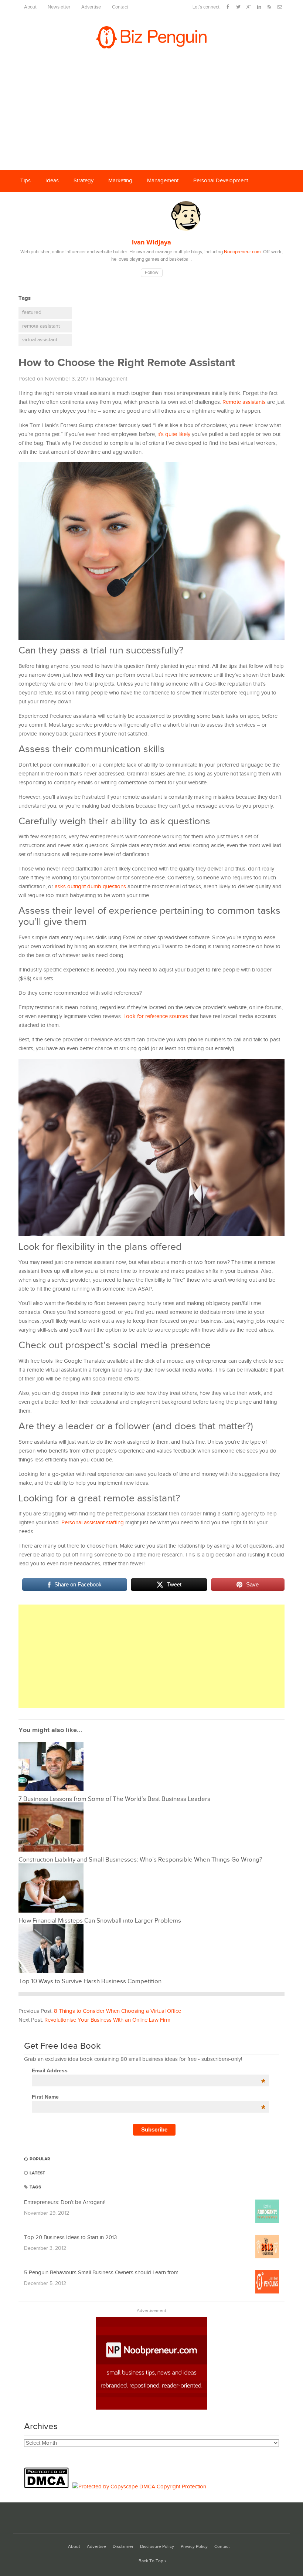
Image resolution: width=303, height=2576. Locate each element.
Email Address (149, 2070)
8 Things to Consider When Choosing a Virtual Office (118, 2011)
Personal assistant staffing (93, 1523)
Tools (73, 203)
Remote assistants (244, 402)
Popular (39, 2159)
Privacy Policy (194, 2547)
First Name (149, 2097)
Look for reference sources (156, 1016)
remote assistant (41, 326)
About (30, 7)
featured (32, 312)
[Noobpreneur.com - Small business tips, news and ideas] (151, 2408)
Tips (25, 181)
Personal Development (221, 181)
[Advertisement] (151, 114)
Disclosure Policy (157, 2547)
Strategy (84, 181)
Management (163, 181)
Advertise (91, 7)
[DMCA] (48, 2487)
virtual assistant (40, 340)
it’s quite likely (174, 434)
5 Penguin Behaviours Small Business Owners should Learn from (101, 2273)
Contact (120, 7)
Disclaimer (123, 2547)
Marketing (120, 181)
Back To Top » (152, 2561)
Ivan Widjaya (151, 243)
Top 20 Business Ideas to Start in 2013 (70, 2237)
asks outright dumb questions (90, 887)
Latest (37, 2173)
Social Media (36, 203)
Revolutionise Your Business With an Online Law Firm (107, 2020)
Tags (35, 2187)
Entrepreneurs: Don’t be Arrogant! (65, 2202)
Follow (152, 273)
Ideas (52, 181)
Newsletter (59, 7)
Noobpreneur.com (242, 252)
